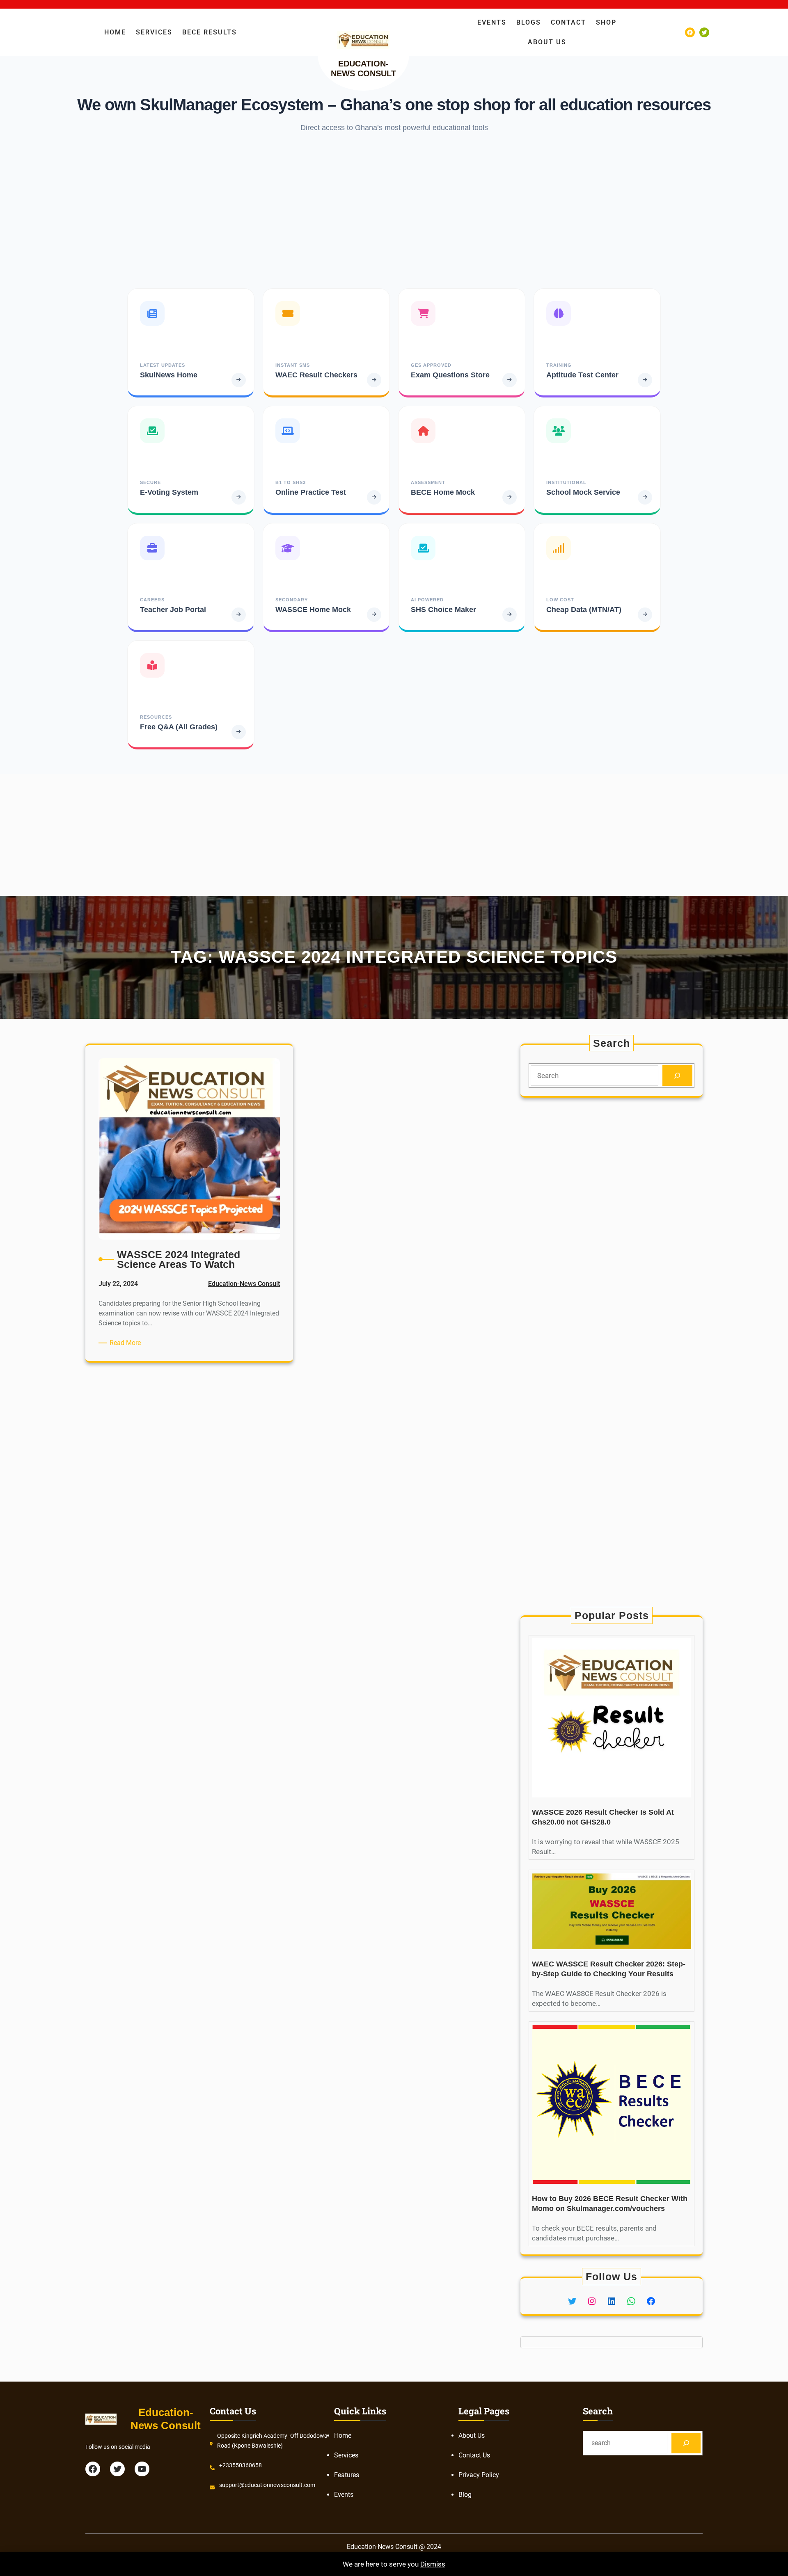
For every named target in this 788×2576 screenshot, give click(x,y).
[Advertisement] (394, 210)
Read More (127, 1343)
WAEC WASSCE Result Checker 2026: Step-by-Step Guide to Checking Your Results (609, 1969)
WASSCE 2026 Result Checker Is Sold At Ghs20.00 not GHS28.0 (603, 1817)
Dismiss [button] (433, 2564)
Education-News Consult (244, 1284)
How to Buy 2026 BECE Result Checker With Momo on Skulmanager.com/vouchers (610, 2204)
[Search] (677, 1076)
